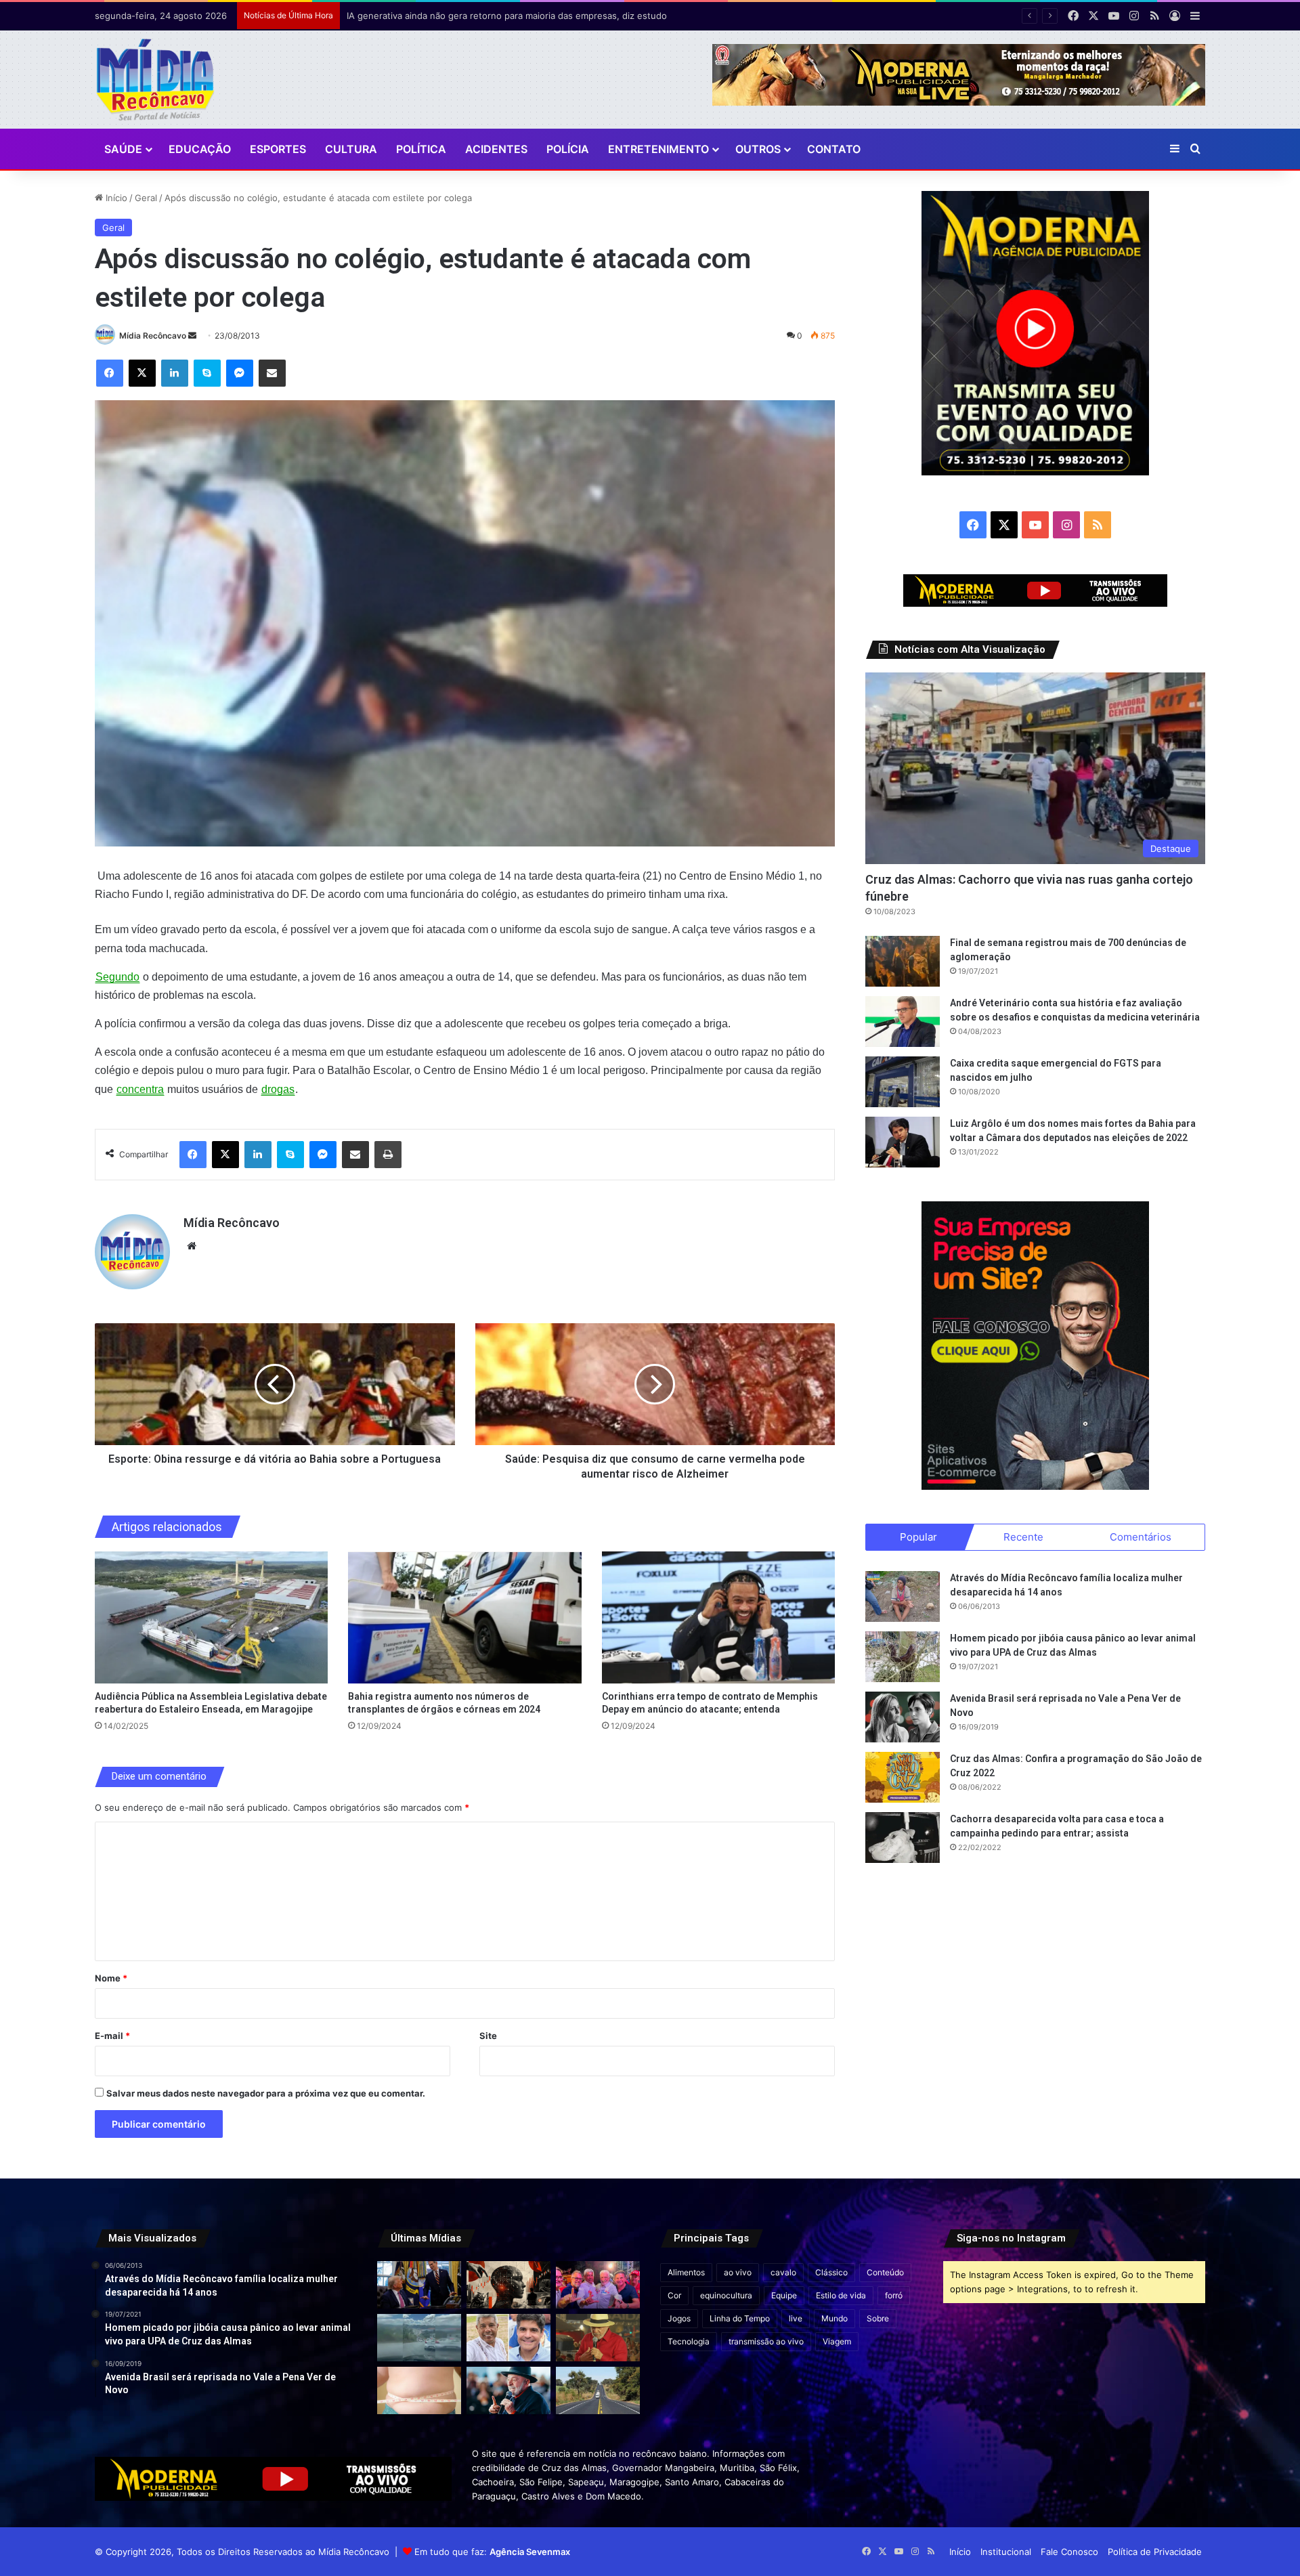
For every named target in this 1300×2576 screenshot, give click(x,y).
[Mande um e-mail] (192, 336)
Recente (1023, 1537)
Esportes (278, 149)
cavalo (783, 2272)
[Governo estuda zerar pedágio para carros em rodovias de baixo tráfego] (598, 2390)
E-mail (112, 2036)
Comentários (1141, 1537)
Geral (146, 198)
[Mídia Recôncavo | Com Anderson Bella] (155, 80)
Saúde (123, 149)
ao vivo (738, 2272)
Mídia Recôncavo (153, 336)
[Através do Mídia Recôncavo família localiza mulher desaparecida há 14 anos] (903, 1596)
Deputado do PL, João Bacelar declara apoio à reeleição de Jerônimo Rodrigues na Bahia (533, 16)
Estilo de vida (841, 2295)
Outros (758, 149)
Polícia (568, 149)
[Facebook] (110, 373)
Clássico (831, 2272)
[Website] (192, 1246)
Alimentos (686, 2272)
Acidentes (496, 149)
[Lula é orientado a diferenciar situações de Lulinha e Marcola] (598, 2338)
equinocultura (726, 2295)
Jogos (679, 2318)
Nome (111, 1978)
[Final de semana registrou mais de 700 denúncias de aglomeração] (903, 961)
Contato (834, 149)
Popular (918, 1537)
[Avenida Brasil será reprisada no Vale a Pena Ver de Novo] (903, 1717)
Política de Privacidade (1155, 2552)
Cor (674, 2295)
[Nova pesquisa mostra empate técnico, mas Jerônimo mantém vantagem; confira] (508, 2338)
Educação (200, 149)
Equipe (784, 2295)
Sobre (878, 2318)
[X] (142, 373)
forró (894, 2295)
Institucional (1006, 2552)
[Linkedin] (175, 373)
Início (115, 198)
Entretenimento (658, 149)
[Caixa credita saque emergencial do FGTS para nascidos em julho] (903, 1082)
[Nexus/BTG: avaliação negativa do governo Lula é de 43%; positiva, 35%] (508, 2390)
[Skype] (207, 373)
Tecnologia (689, 2341)
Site (488, 2036)
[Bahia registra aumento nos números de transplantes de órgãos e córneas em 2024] (465, 1617)
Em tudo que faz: (492, 2552)
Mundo (835, 2318)
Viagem (837, 2341)
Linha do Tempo (740, 2318)
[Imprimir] (388, 1155)
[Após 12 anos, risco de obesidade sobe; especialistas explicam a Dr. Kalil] (419, 2390)
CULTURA (351, 149)
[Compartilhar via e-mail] (272, 373)
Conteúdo (885, 2272)
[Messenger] (240, 373)
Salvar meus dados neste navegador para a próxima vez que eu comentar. (266, 2093)
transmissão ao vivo (766, 2341)
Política (421, 149)
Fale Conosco (1069, 2552)
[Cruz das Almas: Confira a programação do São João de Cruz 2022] (903, 1777)
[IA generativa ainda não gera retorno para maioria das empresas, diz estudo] (508, 2285)
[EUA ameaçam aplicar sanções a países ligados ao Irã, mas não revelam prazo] (419, 2285)
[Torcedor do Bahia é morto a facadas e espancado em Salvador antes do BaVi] (419, 2338)
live (796, 2318)
